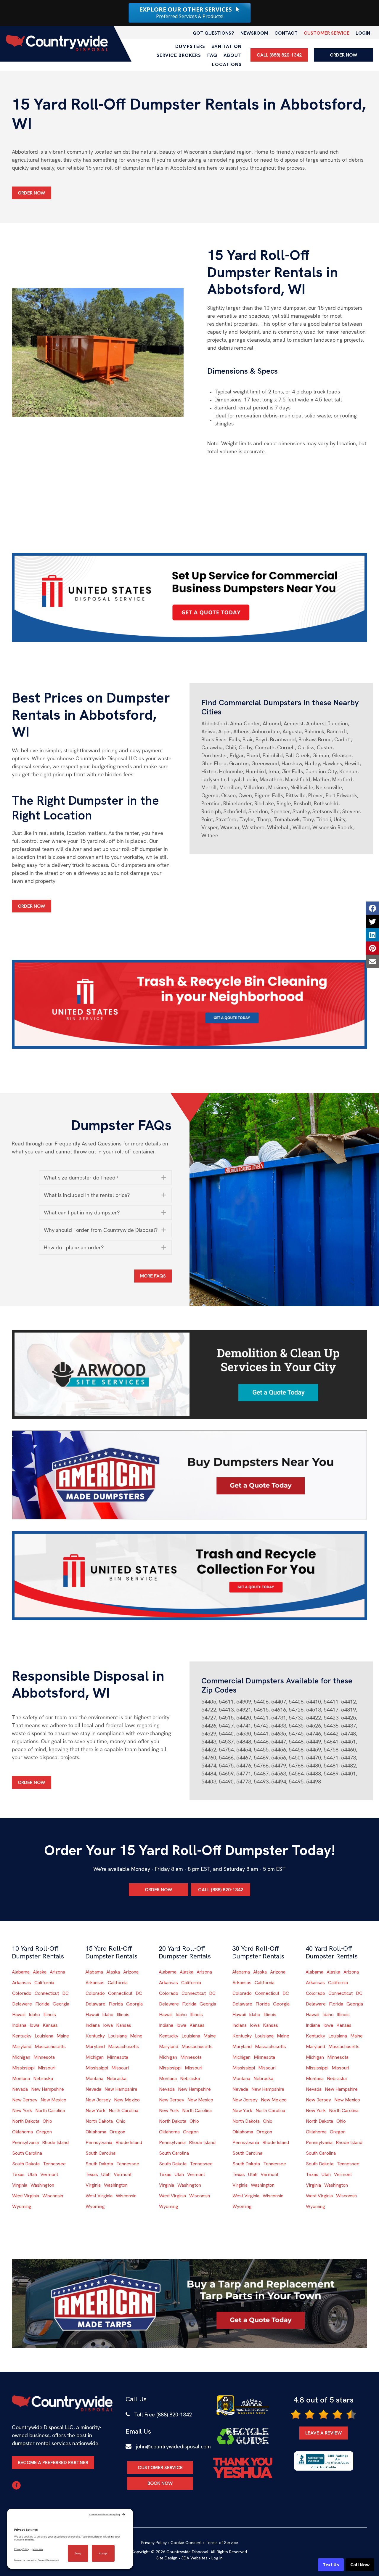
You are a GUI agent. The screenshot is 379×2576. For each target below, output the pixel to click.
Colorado (22, 1993)
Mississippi (23, 2068)
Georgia (61, 2004)
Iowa (34, 2025)
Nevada (20, 2089)
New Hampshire (48, 2089)
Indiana (19, 2025)
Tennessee (54, 2164)
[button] (106, 1178)
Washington (42, 2185)
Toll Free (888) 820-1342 (163, 2415)
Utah (32, 2174)
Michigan (21, 2057)
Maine (63, 2036)
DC (65, 1993)
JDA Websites (194, 2558)
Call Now (360, 2565)
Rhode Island (55, 2142)
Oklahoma (23, 2132)
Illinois (50, 2015)
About (233, 55)
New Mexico (53, 2100)
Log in (217, 2558)
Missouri (47, 2068)
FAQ (212, 55)
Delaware (22, 2004)
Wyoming (22, 2206)
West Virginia (26, 2196)
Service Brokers (179, 55)
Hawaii (19, 2015)
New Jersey (25, 2100)
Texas (18, 2174)
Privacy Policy (154, 2543)
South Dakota (26, 2164)
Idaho (34, 2015)
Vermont (49, 2174)
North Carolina (50, 2110)
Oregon (44, 2132)
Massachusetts (50, 2047)
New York (22, 2110)
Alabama (21, 1972)
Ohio (47, 2121)
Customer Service (327, 33)
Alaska (40, 1972)
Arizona (57, 1972)
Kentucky (22, 2036)
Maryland (22, 2047)
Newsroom (254, 33)
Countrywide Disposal (187, 2552)
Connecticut (47, 1993)
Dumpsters (190, 46)
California (44, 1983)
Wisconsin (53, 2196)
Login (363, 33)
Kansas (50, 2025)
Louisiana (44, 2036)
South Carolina (27, 2153)
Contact (286, 33)
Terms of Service (222, 2543)
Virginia (20, 2185)
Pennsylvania (25, 2142)
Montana (21, 2078)
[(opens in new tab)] (189, 597)
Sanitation (227, 46)
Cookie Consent (186, 2543)
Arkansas (22, 1983)
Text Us (331, 2565)
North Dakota (26, 2121)
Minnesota (44, 2057)
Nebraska (43, 2078)
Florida (42, 2004)
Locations (227, 64)
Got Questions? (213, 33)
